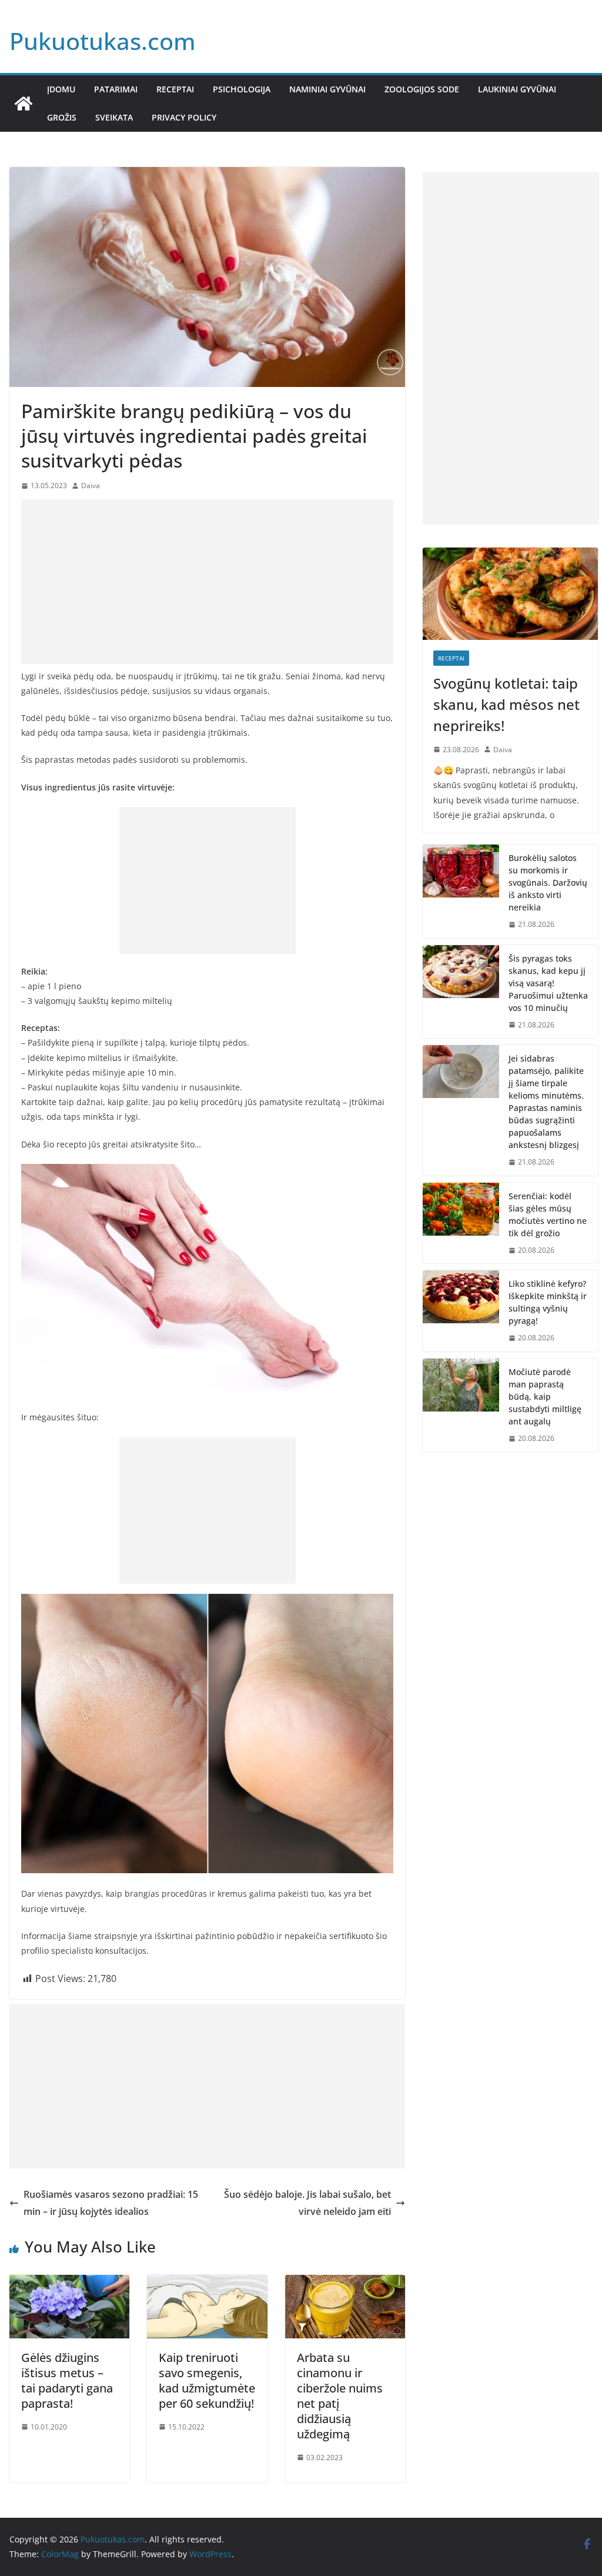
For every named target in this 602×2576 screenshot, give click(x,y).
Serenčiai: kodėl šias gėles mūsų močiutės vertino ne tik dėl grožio (548, 1214)
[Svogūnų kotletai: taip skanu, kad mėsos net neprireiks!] (510, 593)
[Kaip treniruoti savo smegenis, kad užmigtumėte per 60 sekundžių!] (207, 2283)
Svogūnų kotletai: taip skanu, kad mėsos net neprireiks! (506, 704)
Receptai (175, 89)
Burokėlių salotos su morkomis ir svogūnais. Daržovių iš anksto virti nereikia (548, 882)
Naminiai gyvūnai (327, 89)
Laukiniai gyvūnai (517, 89)
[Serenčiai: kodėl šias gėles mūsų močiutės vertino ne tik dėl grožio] (461, 1223)
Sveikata (114, 117)
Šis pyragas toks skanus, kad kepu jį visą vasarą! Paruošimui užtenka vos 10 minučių (548, 983)
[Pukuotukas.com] (24, 104)
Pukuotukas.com (103, 41)
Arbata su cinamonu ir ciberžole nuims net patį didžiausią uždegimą (340, 2396)
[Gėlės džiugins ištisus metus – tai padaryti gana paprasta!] (69, 2283)
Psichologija (242, 89)
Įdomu (61, 89)
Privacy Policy (184, 117)
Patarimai (116, 89)
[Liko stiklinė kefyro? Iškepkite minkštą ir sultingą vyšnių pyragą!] (461, 1311)
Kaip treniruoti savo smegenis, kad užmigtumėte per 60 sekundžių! (207, 2380)
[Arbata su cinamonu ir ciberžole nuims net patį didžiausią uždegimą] (345, 2283)
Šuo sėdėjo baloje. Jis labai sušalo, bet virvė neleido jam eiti (307, 2203)
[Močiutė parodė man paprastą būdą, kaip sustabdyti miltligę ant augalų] (461, 1405)
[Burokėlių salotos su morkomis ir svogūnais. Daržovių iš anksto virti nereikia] (461, 891)
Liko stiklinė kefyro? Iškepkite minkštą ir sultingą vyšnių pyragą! (548, 1302)
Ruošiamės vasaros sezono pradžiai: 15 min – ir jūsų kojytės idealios (111, 2203)
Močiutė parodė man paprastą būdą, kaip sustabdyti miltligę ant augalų (545, 1397)
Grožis (62, 117)
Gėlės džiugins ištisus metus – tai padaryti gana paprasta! (67, 2380)
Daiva (91, 485)
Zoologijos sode (422, 89)
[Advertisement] (207, 582)
